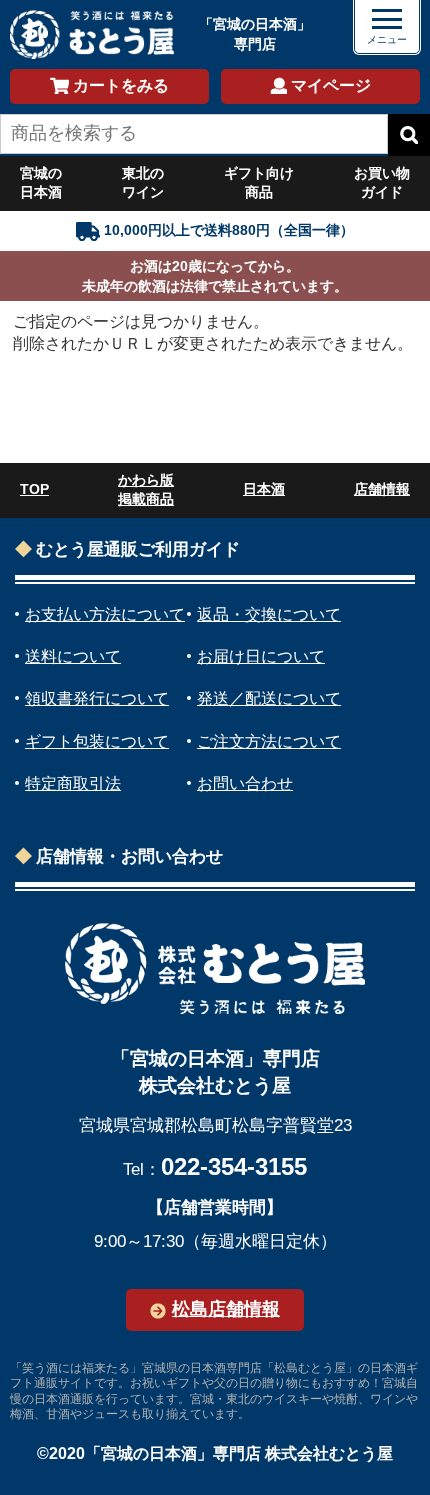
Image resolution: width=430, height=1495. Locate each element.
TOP (34, 489)
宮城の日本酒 (41, 183)
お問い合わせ (245, 783)
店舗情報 (382, 489)
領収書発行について (97, 698)
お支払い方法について (105, 614)
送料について (73, 656)
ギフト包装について (97, 741)
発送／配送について (269, 698)
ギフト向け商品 (259, 183)
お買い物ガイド (382, 183)
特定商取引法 (73, 783)
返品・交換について (269, 614)
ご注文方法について (269, 741)
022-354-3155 (234, 1166)
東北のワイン (143, 183)
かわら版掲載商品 (146, 490)
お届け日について (261, 656)
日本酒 (264, 489)
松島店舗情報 (226, 1309)
